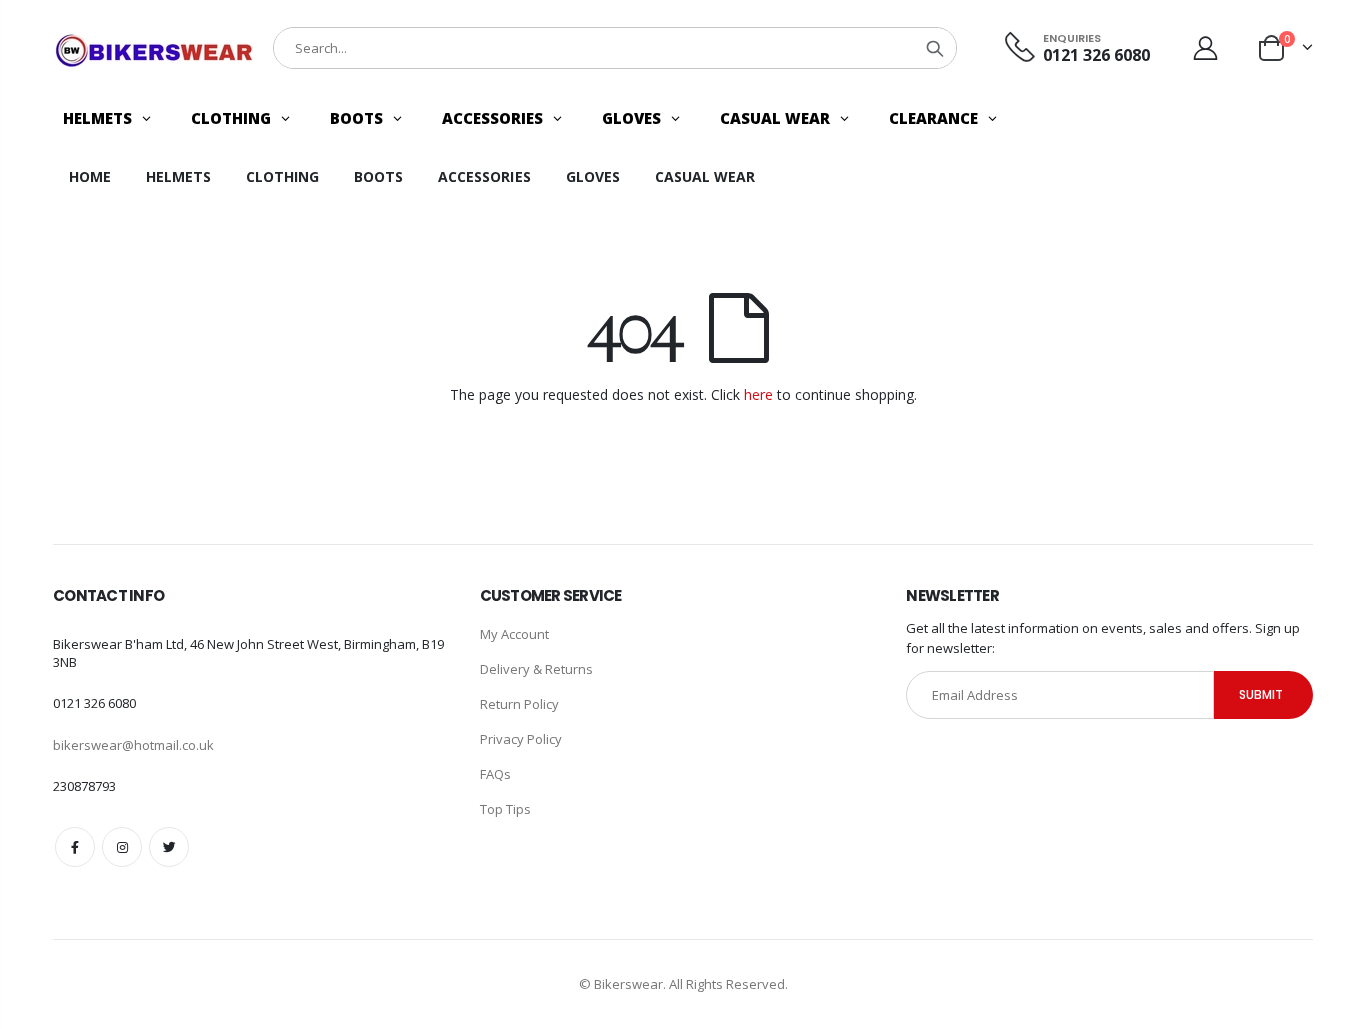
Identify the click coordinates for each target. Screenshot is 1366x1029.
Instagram (122, 847)
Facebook (75, 847)
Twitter (169, 847)
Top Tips (505, 809)
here (758, 394)
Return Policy (519, 704)
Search (935, 48)
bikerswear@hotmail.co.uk (133, 745)
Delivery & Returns (536, 669)
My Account (514, 634)
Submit (1261, 694)
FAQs (495, 774)
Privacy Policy (521, 739)
